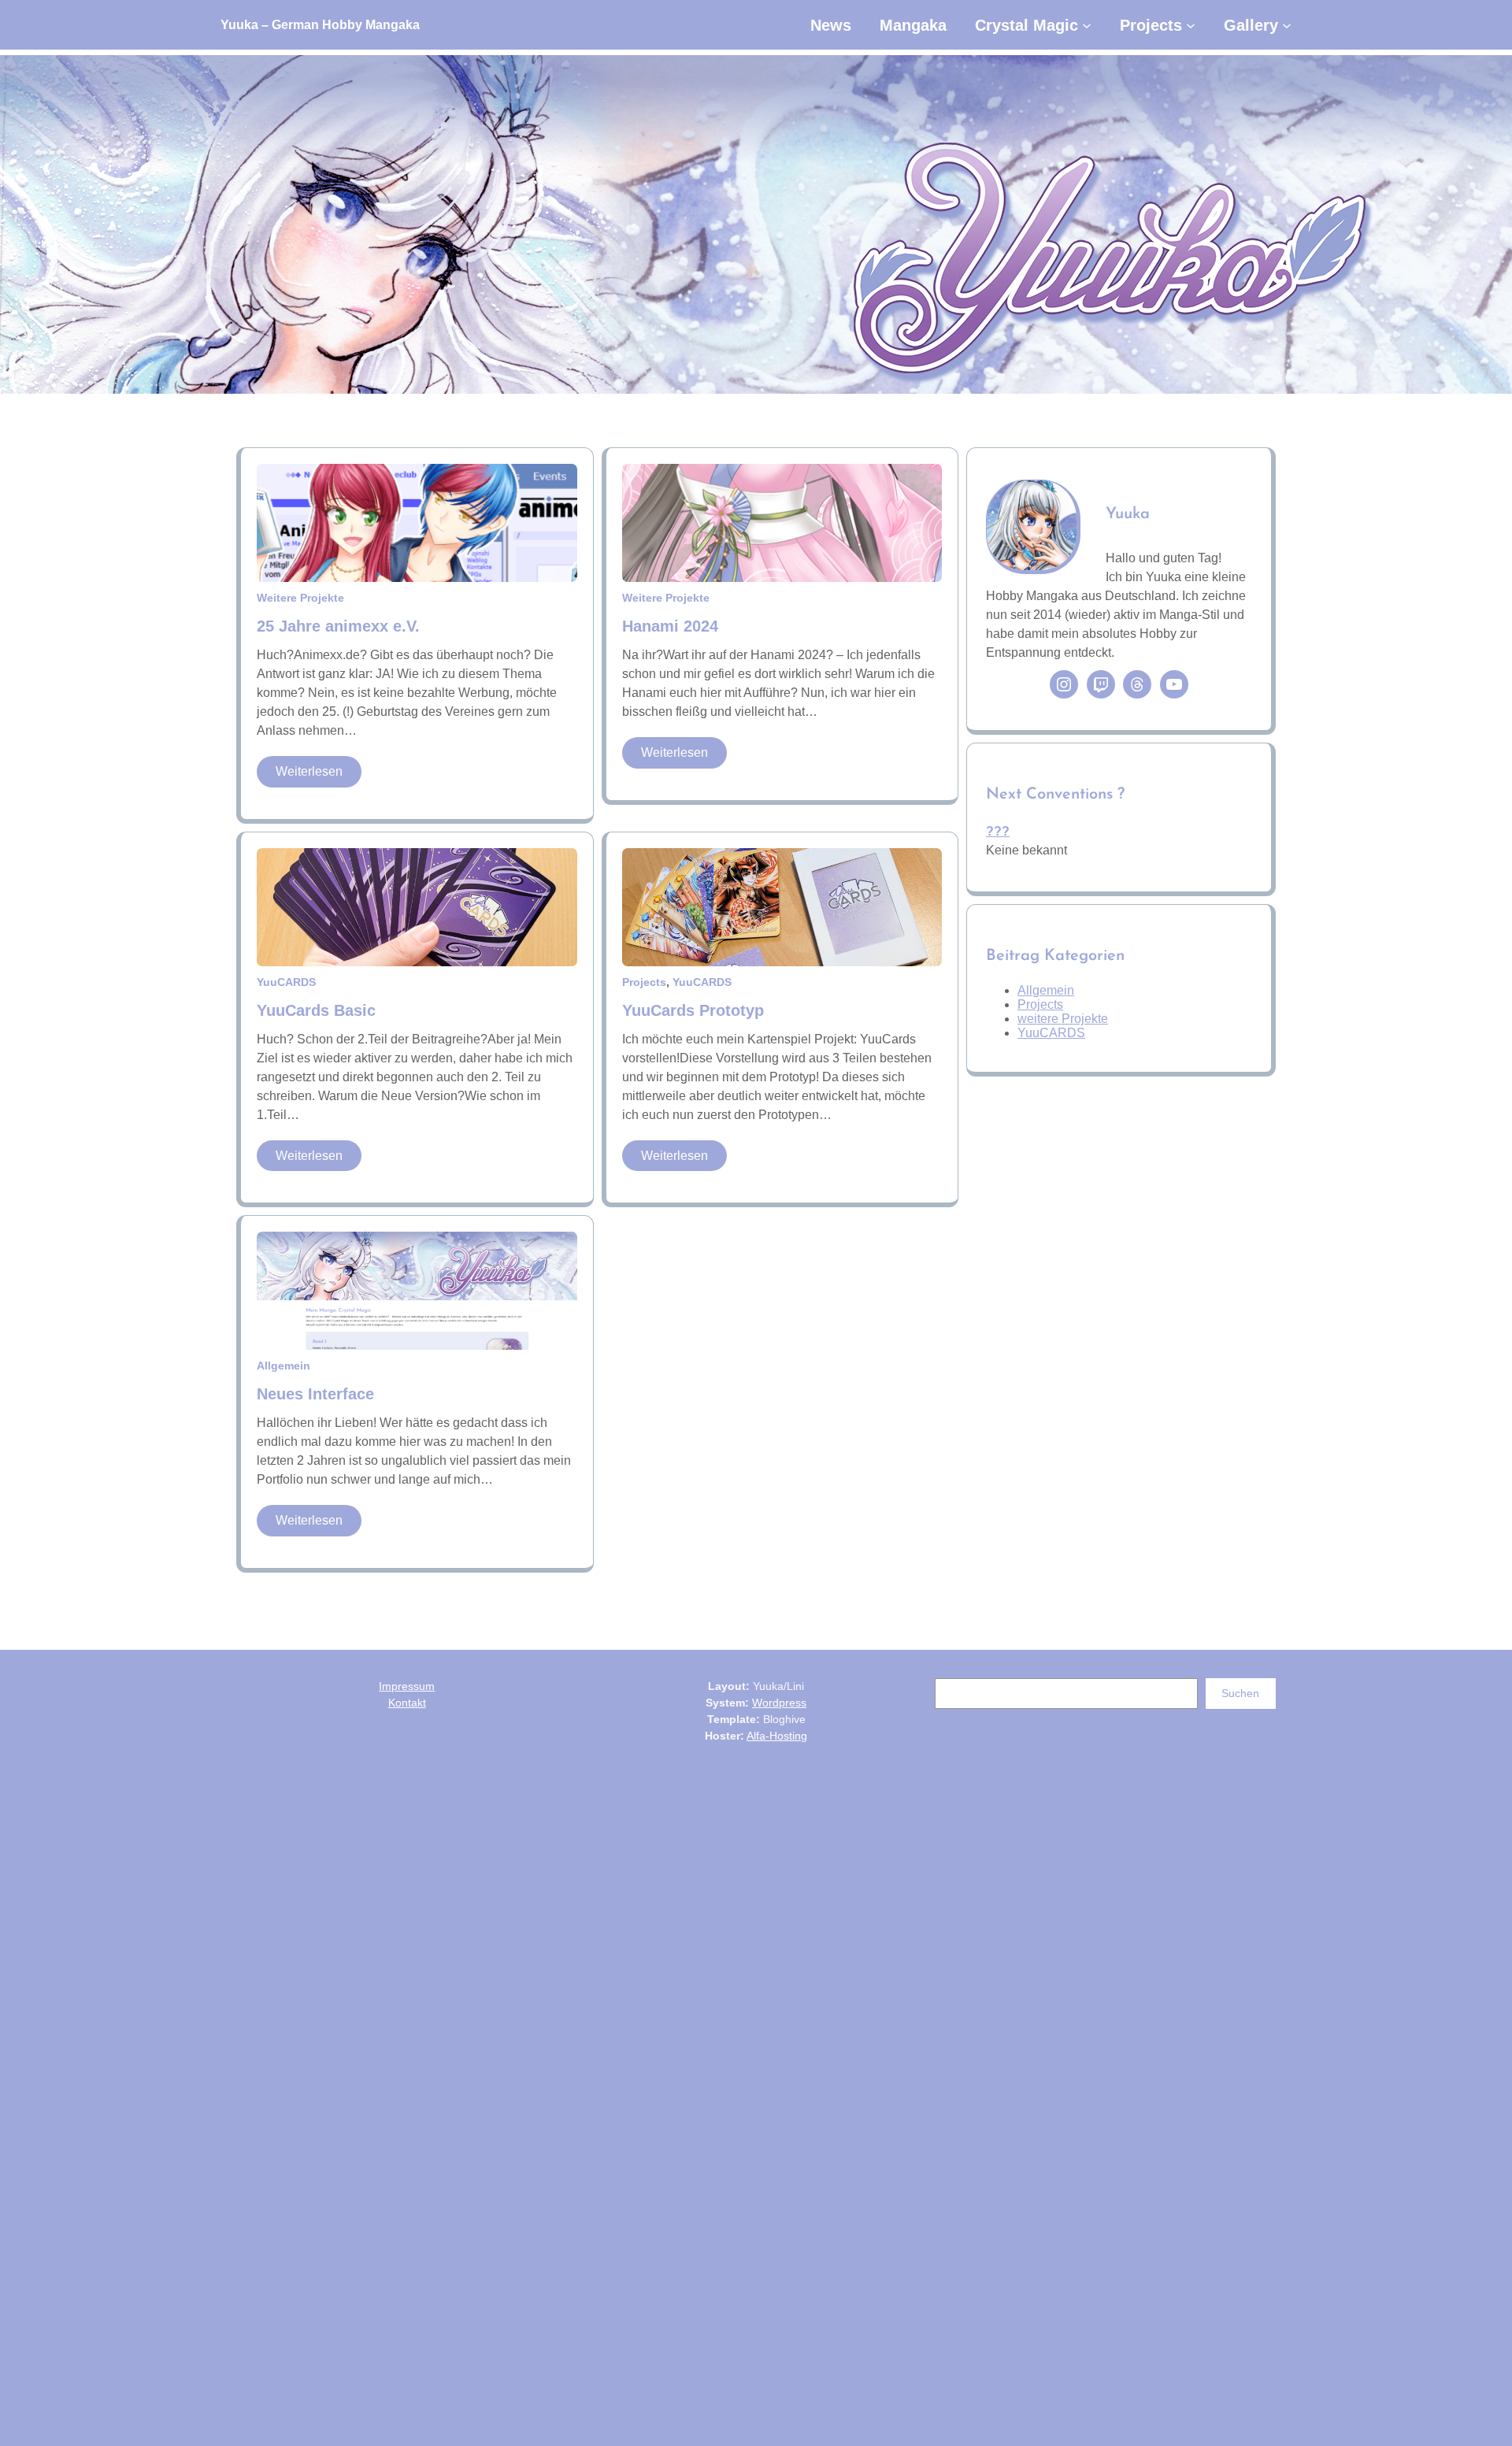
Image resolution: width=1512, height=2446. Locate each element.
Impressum (407, 1686)
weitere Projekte (300, 598)
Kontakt (407, 1703)
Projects (644, 982)
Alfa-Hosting (777, 1736)
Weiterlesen (319, 775)
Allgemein (283, 1366)
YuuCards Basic (316, 1010)
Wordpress (779, 1703)
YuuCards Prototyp (693, 1010)
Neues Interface (315, 1394)
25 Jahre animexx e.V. (338, 626)
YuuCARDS (286, 982)
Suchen (1240, 1693)
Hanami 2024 (670, 626)
